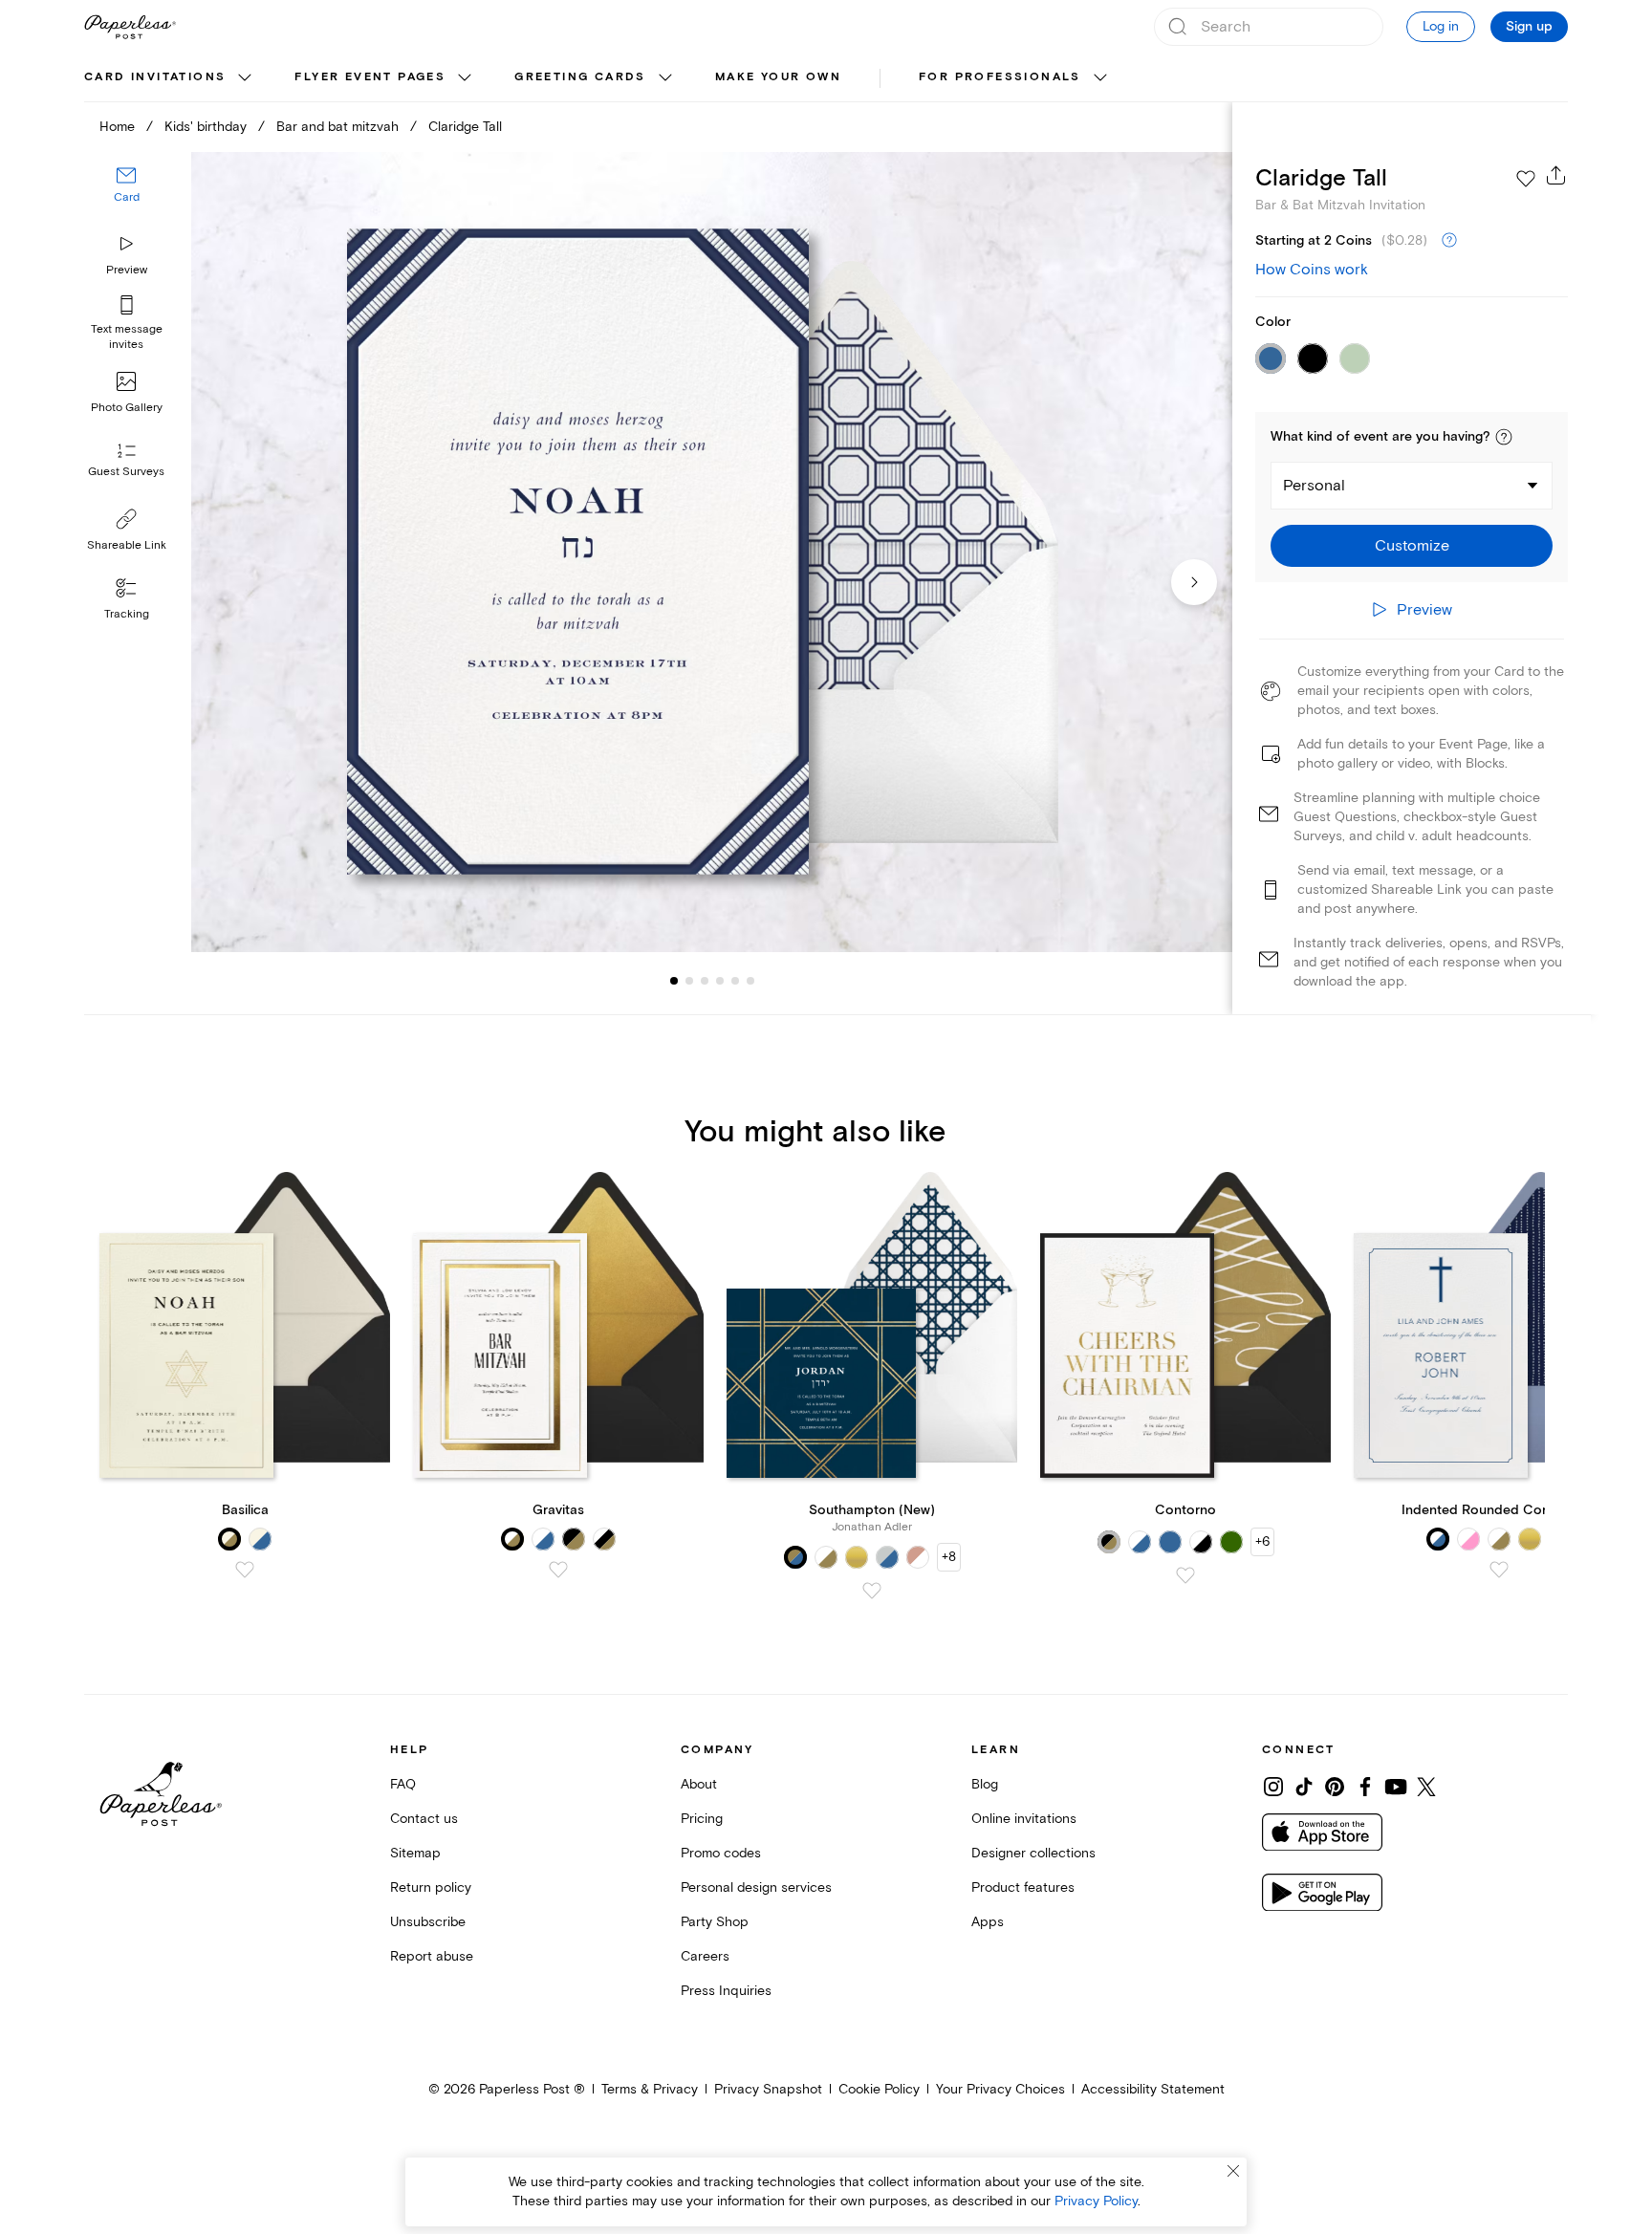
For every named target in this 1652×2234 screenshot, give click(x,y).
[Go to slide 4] (705, 981)
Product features (1023, 1887)
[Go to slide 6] (735, 981)
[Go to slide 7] (750, 981)
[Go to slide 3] (689, 981)
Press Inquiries (726, 1991)
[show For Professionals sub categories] (1100, 78)
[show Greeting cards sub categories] (665, 78)
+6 (1262, 1541)
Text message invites (127, 337)
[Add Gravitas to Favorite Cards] (558, 1570)
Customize (1412, 546)
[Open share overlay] (1556, 175)
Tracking (127, 614)
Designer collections (1033, 1853)
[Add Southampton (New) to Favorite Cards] (872, 1591)
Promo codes (721, 1853)
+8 (949, 1557)
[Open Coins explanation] (1449, 241)
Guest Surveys (126, 473)
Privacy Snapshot (768, 2089)
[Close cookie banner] (1233, 2171)
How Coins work (1312, 270)
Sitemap (415, 1853)
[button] (1504, 437)
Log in (1441, 26)
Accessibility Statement (1153, 2089)
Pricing (702, 1819)
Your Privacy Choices (1000, 2089)
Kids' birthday (206, 127)
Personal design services (756, 1887)
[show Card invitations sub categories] (245, 78)
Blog (985, 1784)
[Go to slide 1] (674, 981)
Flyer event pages (370, 77)
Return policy (431, 1887)
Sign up (1529, 27)
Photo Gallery (127, 408)
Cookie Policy (879, 2089)
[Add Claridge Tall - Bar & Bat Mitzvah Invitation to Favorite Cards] (1526, 179)
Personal (1314, 486)
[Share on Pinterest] (1335, 1787)
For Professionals (1000, 77)
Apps (988, 1922)
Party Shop (715, 1922)
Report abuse (432, 1956)
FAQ (403, 1784)
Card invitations (155, 77)
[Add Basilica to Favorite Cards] (245, 1570)
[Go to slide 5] (720, 981)
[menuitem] (170, 78)
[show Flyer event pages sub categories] (465, 78)
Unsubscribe (428, 1922)
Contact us (424, 1819)
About (699, 1784)
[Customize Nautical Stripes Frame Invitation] (711, 552)
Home (117, 127)
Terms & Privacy (650, 2089)
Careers (705, 1956)
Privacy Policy (1096, 2201)
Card (127, 198)
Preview (127, 270)
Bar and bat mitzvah (337, 127)
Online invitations (1024, 1819)
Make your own (778, 77)
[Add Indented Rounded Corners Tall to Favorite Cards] (1499, 1570)
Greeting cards (580, 77)
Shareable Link (127, 545)
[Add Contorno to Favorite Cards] (1185, 1575)
